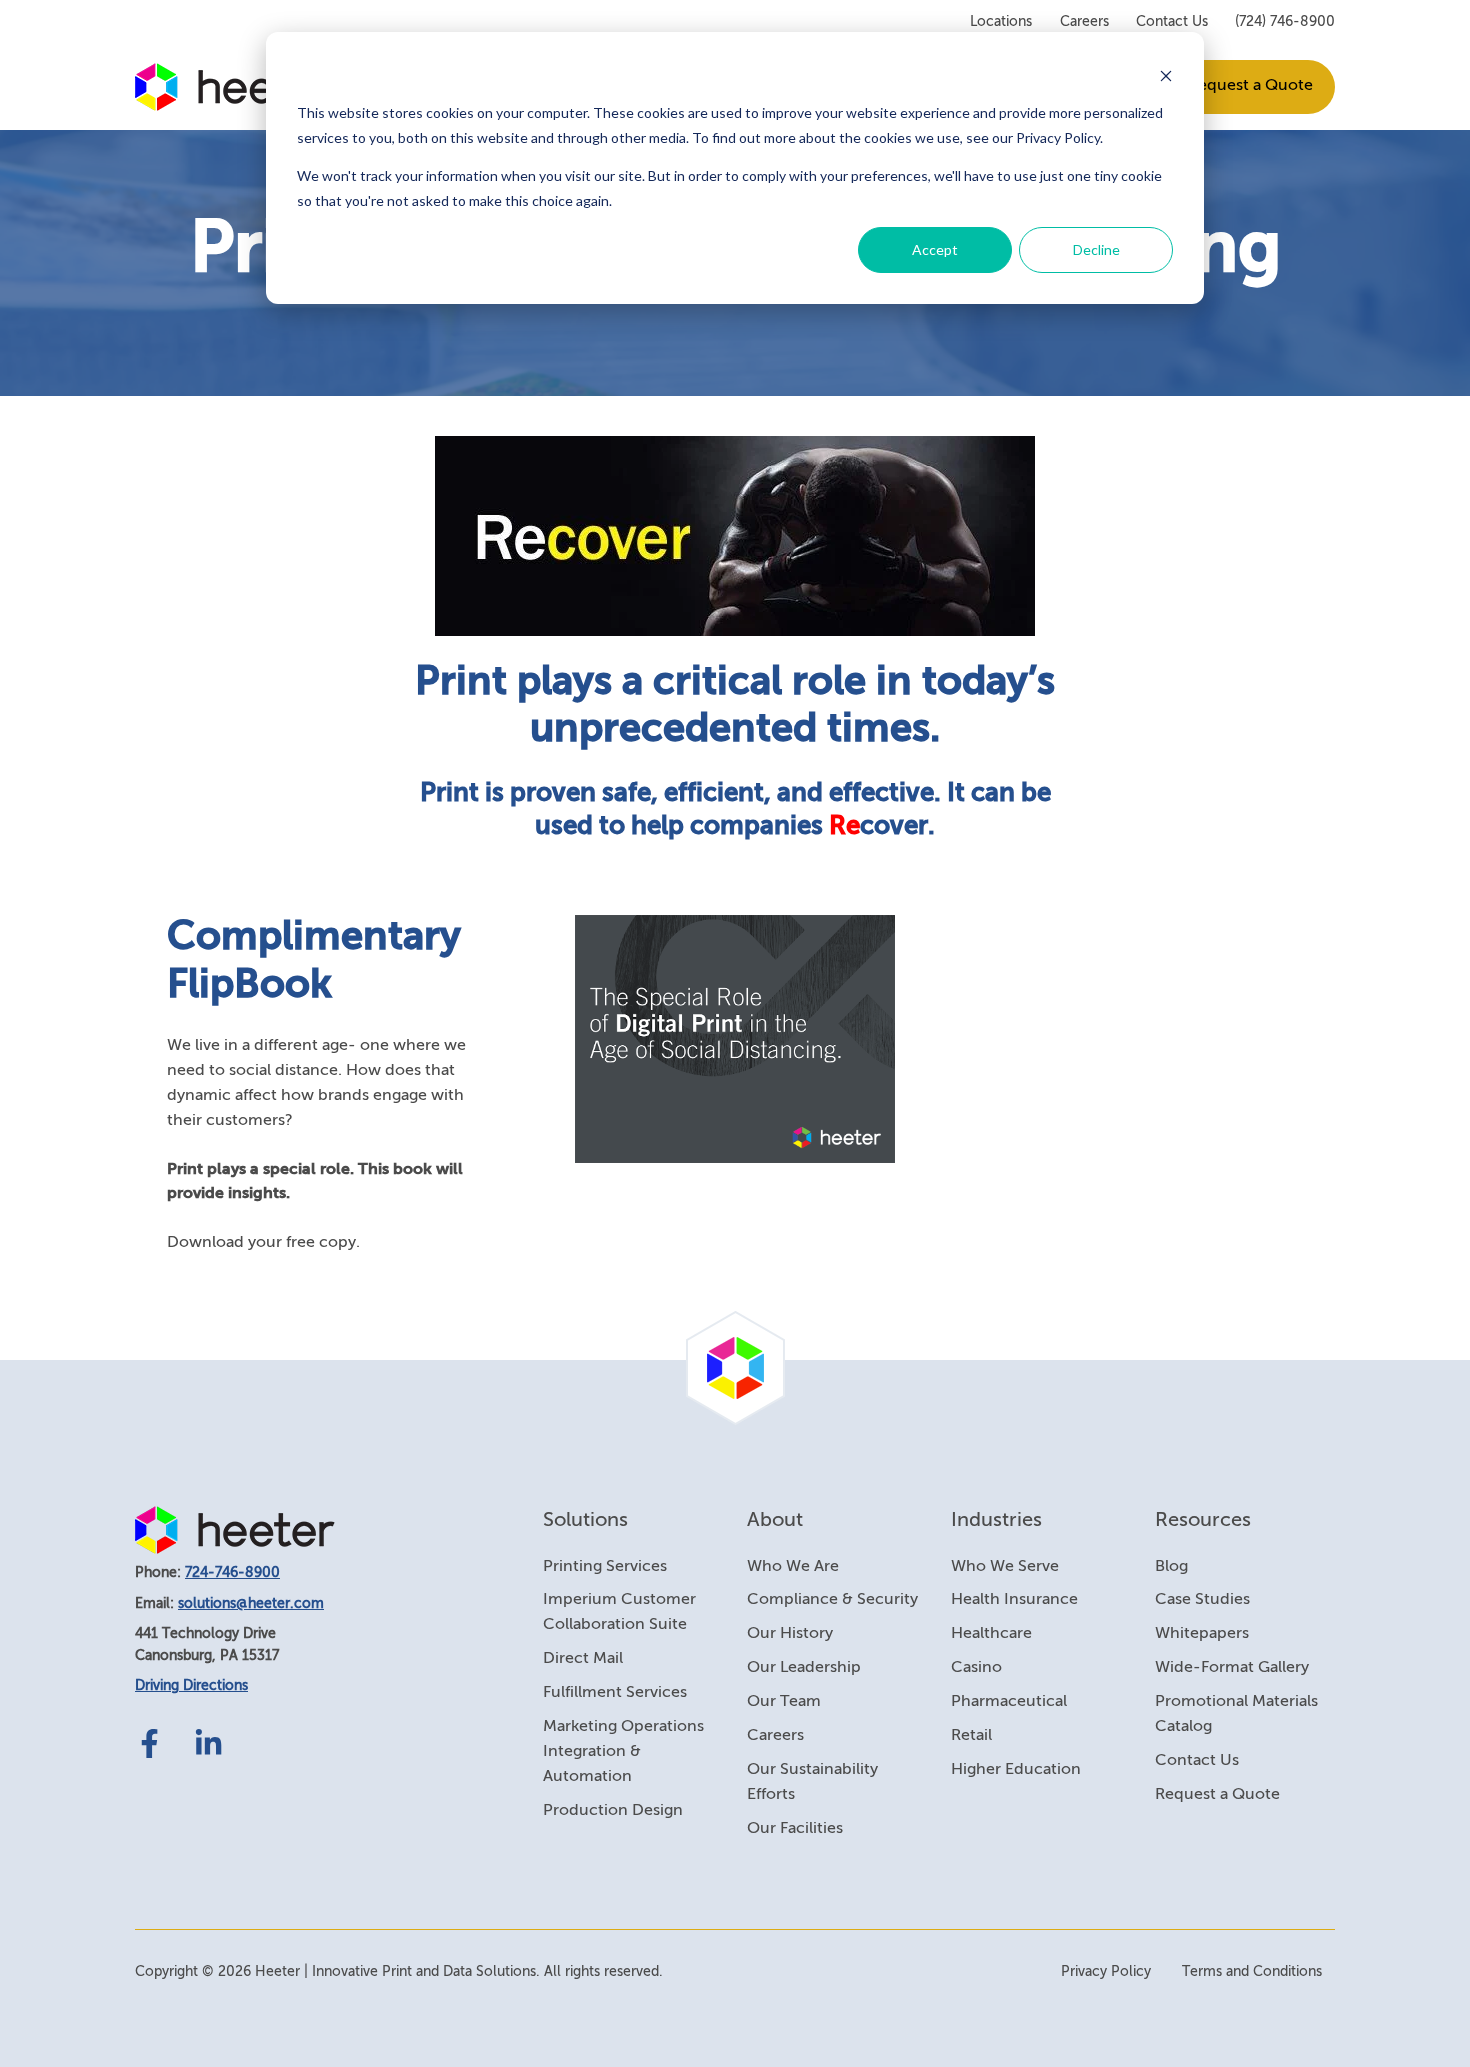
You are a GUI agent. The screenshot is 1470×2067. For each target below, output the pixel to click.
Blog (1171, 1567)
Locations (1001, 22)
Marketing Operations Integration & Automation (623, 1752)
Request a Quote (1250, 86)
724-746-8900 (232, 1573)
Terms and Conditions (1252, 1972)
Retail (971, 1736)
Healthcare (991, 1634)
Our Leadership (804, 1668)
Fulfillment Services (615, 1693)
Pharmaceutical (1009, 1702)
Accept (935, 249)
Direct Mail (583, 1659)
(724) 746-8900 (1285, 22)
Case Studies (1202, 1600)
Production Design (613, 1811)
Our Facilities (795, 1829)
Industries (996, 1520)
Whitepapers (1202, 1634)
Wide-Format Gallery (1232, 1668)
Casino (976, 1668)
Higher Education (1016, 1770)
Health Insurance (1014, 1600)
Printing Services (605, 1567)
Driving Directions (191, 1686)
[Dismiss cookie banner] (1166, 75)
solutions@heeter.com (251, 1604)
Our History (790, 1634)
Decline (1096, 249)
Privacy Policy (1106, 1972)
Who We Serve (1005, 1567)
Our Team (784, 1702)
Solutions (585, 1520)
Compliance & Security (832, 1600)
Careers (1084, 22)
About (775, 1520)
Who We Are (793, 1567)
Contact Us (1172, 22)
